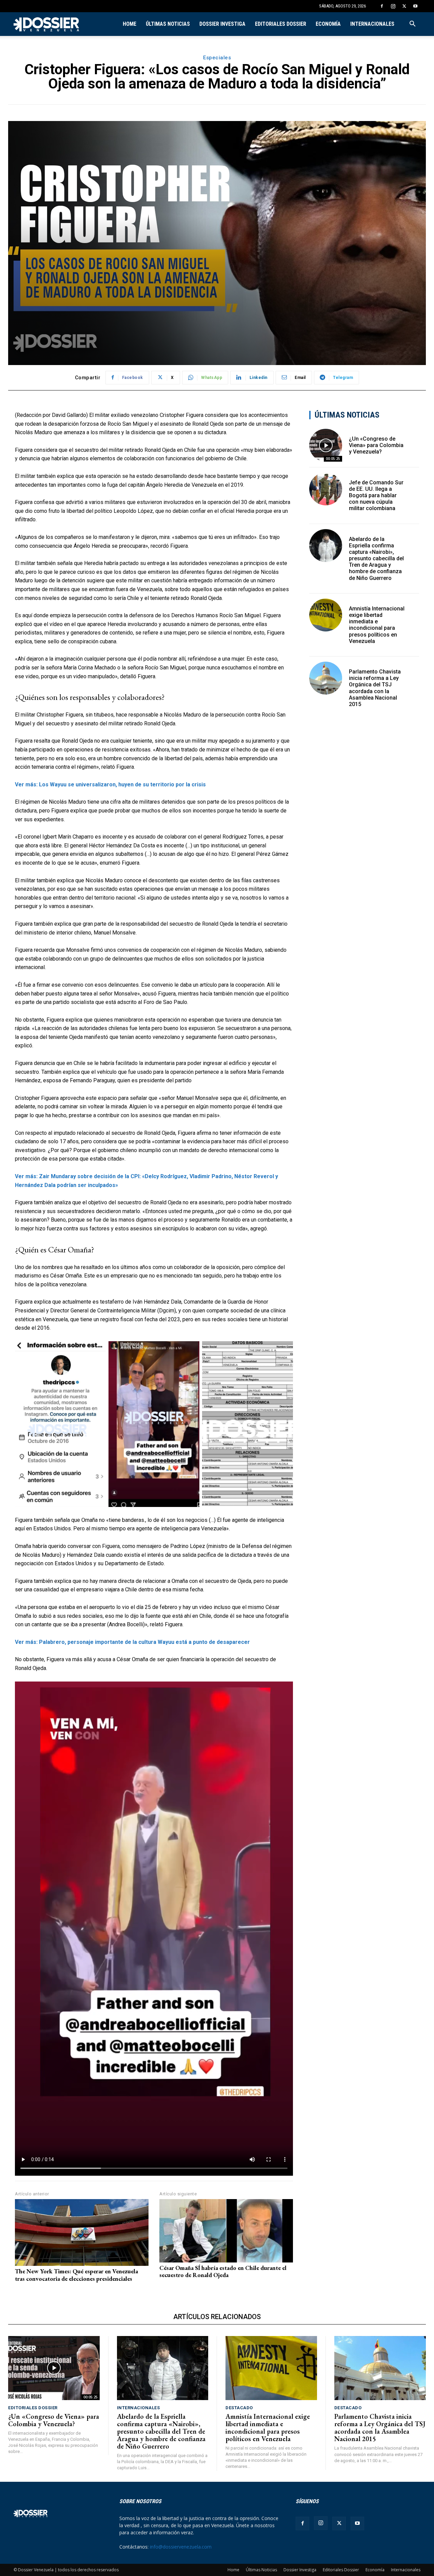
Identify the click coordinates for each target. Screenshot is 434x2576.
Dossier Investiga (222, 24)
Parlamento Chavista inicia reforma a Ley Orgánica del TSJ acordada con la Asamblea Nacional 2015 (375, 688)
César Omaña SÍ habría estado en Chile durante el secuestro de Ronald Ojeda (223, 2271)
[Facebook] (382, 6)
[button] (412, 25)
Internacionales (372, 24)
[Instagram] (393, 6)
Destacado (239, 2408)
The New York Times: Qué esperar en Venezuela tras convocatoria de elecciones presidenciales (76, 2275)
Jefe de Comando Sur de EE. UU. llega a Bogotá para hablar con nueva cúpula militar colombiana (376, 496)
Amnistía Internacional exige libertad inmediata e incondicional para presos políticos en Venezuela (377, 625)
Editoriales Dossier (281, 24)
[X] (404, 6)
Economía (328, 24)
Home (130, 24)
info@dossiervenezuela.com (181, 2547)
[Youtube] (415, 6)
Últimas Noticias (168, 24)
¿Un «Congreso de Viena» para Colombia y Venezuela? (376, 445)
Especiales (217, 58)
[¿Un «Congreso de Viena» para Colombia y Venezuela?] (326, 445)
